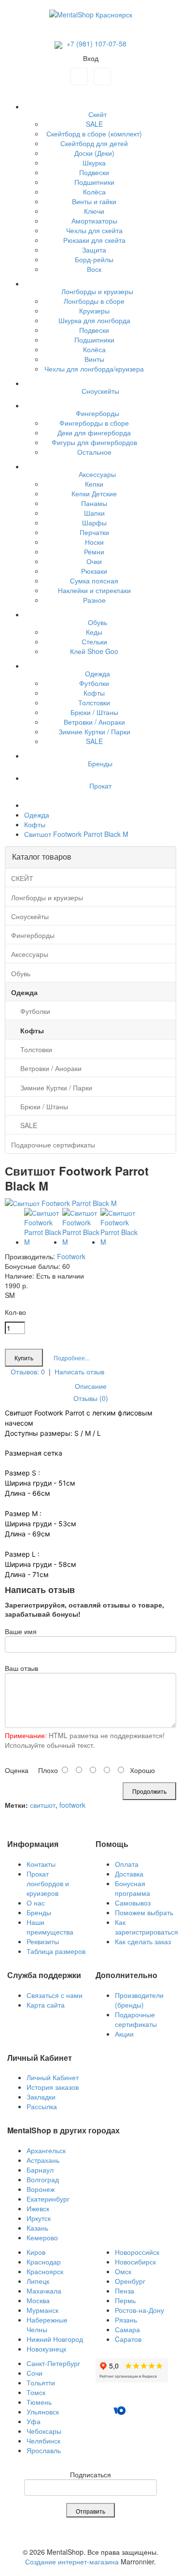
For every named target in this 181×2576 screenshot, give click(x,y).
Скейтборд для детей (94, 143)
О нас (36, 1903)
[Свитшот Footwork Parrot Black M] (61, 1203)
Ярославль (44, 2450)
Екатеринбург (48, 2199)
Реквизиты (43, 1941)
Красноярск (45, 2271)
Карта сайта (46, 2005)
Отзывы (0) (91, 1398)
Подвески (94, 172)
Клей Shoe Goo (94, 651)
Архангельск (46, 2150)
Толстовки (94, 702)
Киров (36, 2252)
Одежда (37, 815)
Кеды (94, 632)
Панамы (94, 503)
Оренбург (130, 2281)
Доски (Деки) (94, 153)
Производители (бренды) (139, 2000)
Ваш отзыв (21, 1668)
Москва (38, 2300)
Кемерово (42, 2237)
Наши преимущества (50, 1927)
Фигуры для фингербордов (94, 442)
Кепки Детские (94, 493)
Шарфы (94, 522)
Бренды (39, 1912)
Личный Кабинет (53, 2077)
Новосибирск (135, 2262)
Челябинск (43, 2441)
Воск (94, 269)
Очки (94, 561)
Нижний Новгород (55, 2339)
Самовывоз (133, 1903)
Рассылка (42, 2106)
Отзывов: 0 (28, 1371)
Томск (36, 2392)
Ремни (94, 551)
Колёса (94, 192)
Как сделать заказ (143, 1941)
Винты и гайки (94, 201)
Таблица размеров (56, 1951)
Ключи (94, 211)
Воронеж (41, 2189)
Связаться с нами (55, 1995)
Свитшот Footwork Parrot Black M (76, 834)
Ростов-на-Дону (139, 2310)
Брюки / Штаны (94, 712)
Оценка (17, 1770)
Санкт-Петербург (53, 2363)
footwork (72, 1805)
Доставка (129, 1874)
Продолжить (149, 1791)
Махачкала (44, 2291)
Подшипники (94, 182)
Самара (127, 2329)
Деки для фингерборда (94, 432)
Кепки (94, 484)
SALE (94, 124)
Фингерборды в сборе (94, 423)
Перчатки (94, 532)
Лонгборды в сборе (94, 301)
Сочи (35, 2373)
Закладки (41, 2097)
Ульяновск (43, 2412)
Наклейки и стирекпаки (94, 590)
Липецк (38, 2281)
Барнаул (40, 2170)
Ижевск (38, 2208)
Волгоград (43, 2179)
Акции (124, 2034)
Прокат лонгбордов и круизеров (48, 1883)
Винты (94, 359)
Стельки (94, 641)
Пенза (125, 2291)
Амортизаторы (94, 221)
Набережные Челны (47, 2324)
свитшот (43, 1805)
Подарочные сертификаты (136, 2019)
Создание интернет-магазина (72, 2561)
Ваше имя (21, 1631)
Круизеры (94, 311)
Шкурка (94, 163)
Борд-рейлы (94, 259)
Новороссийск (137, 2252)
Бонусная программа (132, 1888)
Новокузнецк (46, 2349)
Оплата (127, 1864)
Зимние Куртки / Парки (94, 731)
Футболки (94, 683)
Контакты (41, 1864)
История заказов (53, 2087)
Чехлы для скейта (94, 230)
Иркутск (39, 2218)
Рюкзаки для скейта (94, 240)
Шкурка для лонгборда (94, 320)
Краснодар (44, 2262)
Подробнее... (71, 1358)
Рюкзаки (94, 571)
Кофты (94, 693)
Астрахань (43, 2160)
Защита (94, 250)
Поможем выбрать (144, 1912)
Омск (123, 2271)
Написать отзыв (79, 1371)
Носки (94, 542)
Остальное (94, 452)
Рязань (126, 2320)
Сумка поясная (94, 581)
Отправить (90, 2511)
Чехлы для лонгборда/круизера (94, 369)
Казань (37, 2228)
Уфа (34, 2421)
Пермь (125, 2300)
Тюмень (39, 2402)
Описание (91, 1386)
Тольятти (41, 2382)
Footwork (71, 1256)
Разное (94, 600)
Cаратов (128, 2339)
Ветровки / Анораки (94, 722)
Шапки (94, 513)
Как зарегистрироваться (146, 1927)
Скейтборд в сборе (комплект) (94, 134)
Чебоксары (44, 2431)
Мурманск (42, 2310)
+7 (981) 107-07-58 (96, 44)
